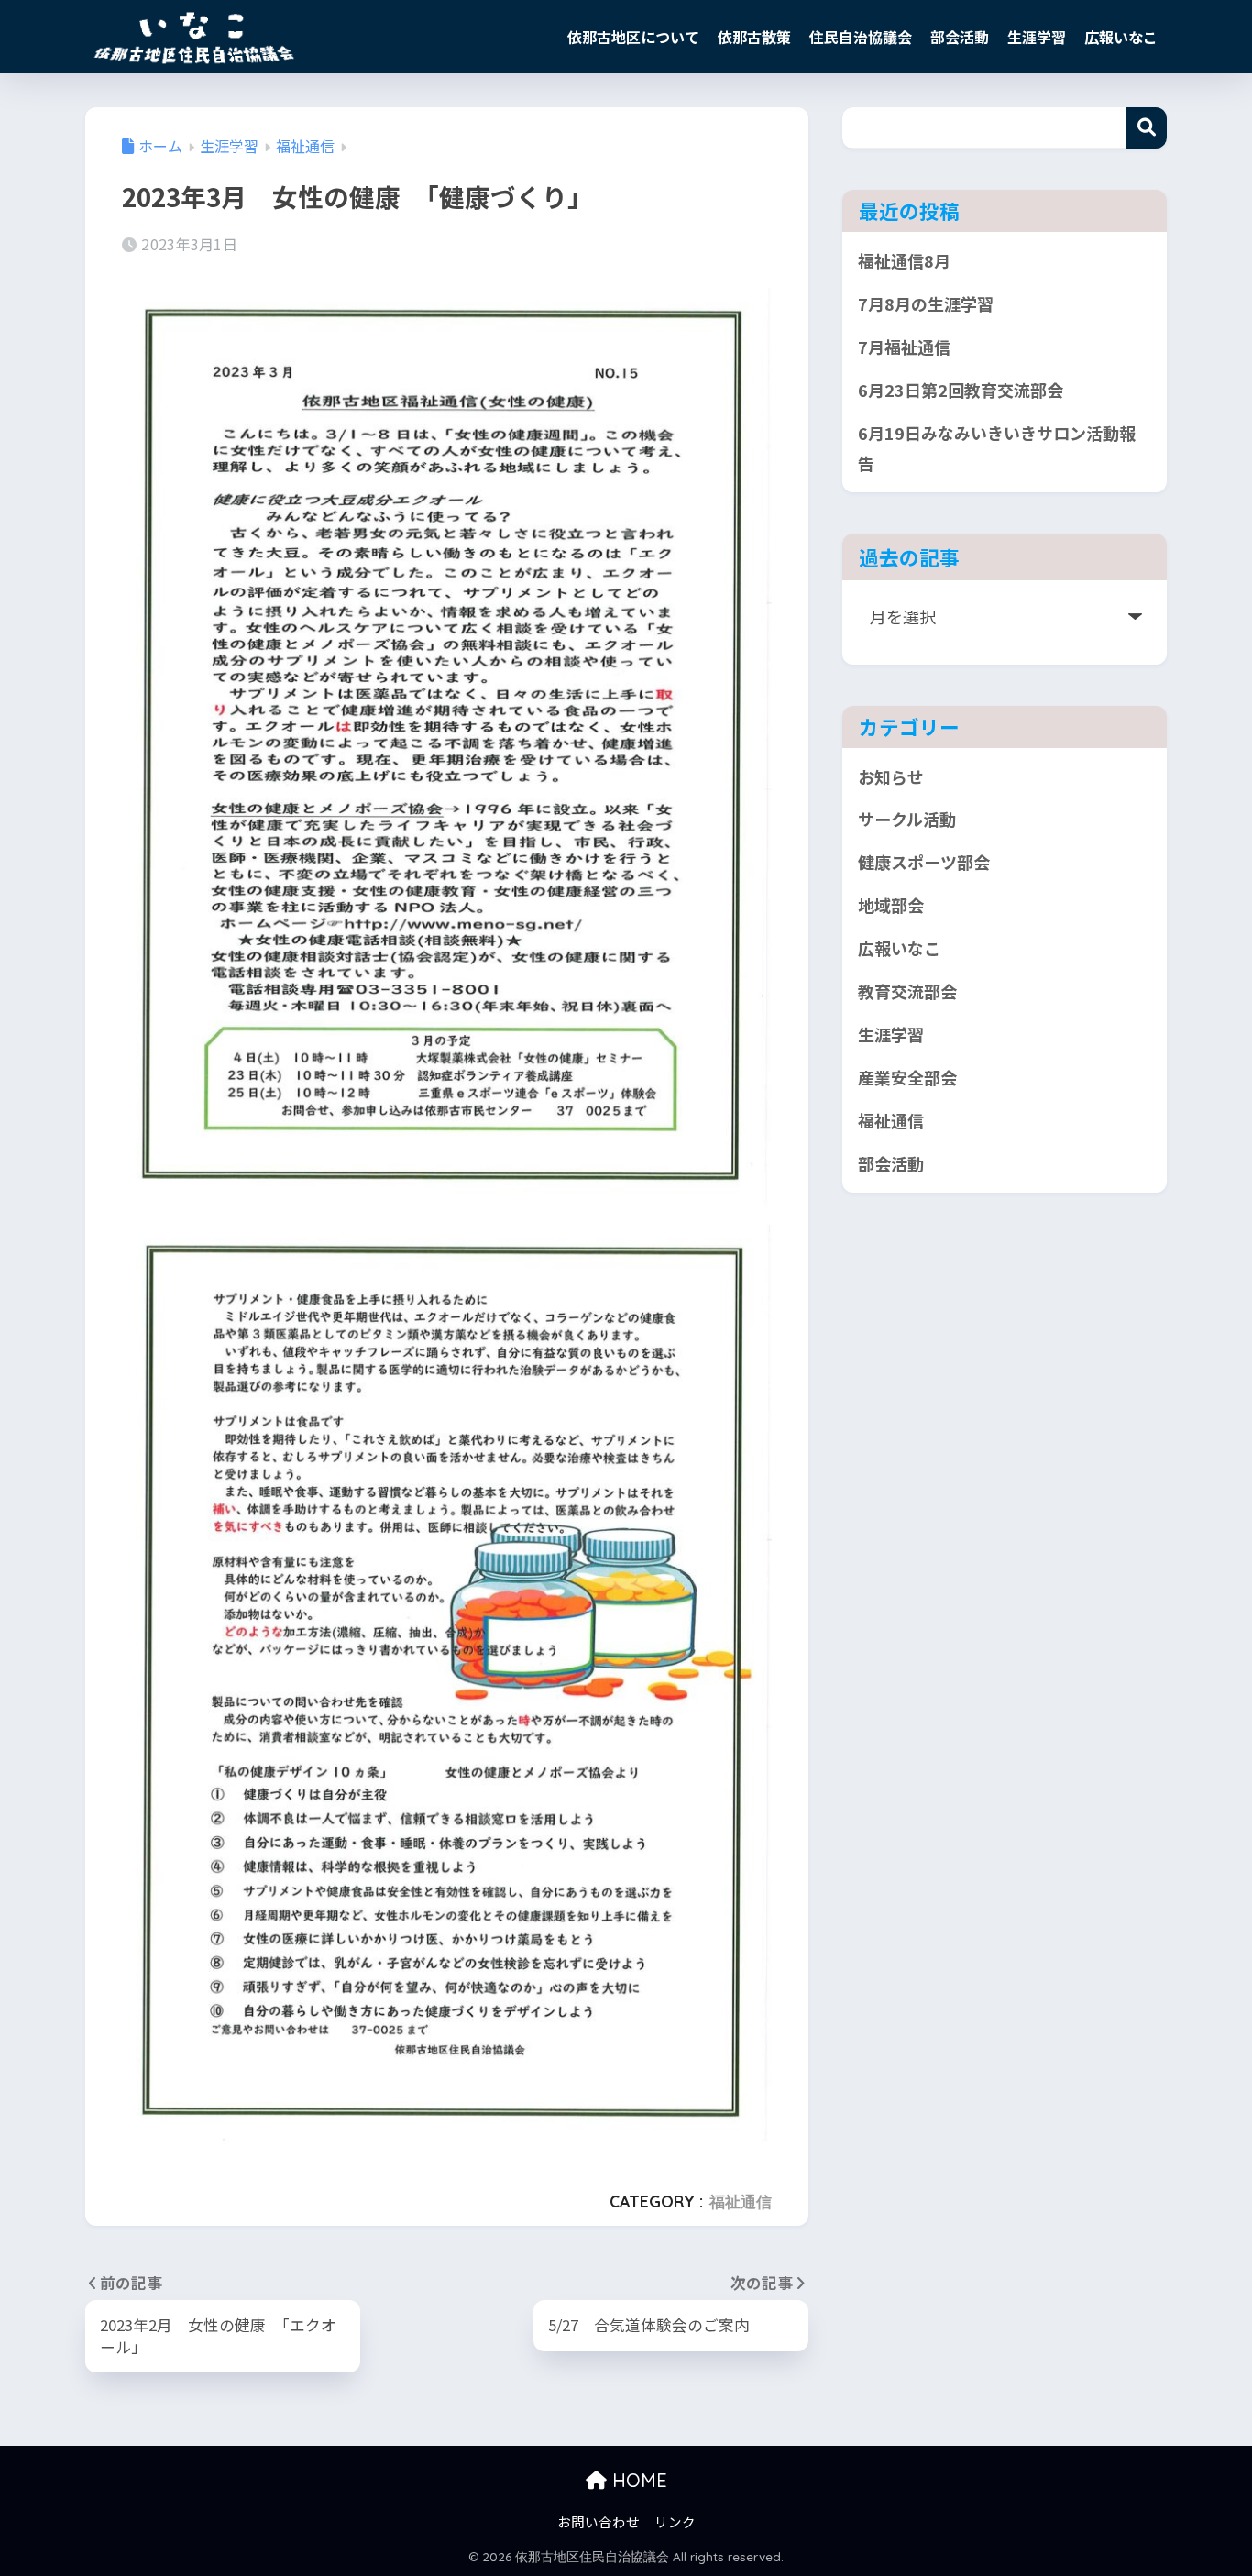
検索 (1146, 128)
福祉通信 (741, 2202)
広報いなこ (1121, 37)
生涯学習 (1037, 37)
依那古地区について (633, 37)
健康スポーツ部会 (924, 862)
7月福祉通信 (904, 347)
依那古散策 (754, 37)
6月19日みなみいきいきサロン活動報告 (997, 448)
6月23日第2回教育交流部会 (961, 390)
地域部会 (891, 905)
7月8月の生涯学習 (926, 303)
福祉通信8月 (904, 260)
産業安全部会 (907, 1077)
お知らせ (891, 776)
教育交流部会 (907, 991)
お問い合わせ (599, 2521)
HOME (637, 2480)
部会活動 (960, 37)
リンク (675, 2521)
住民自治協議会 (861, 37)
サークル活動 (907, 819)
